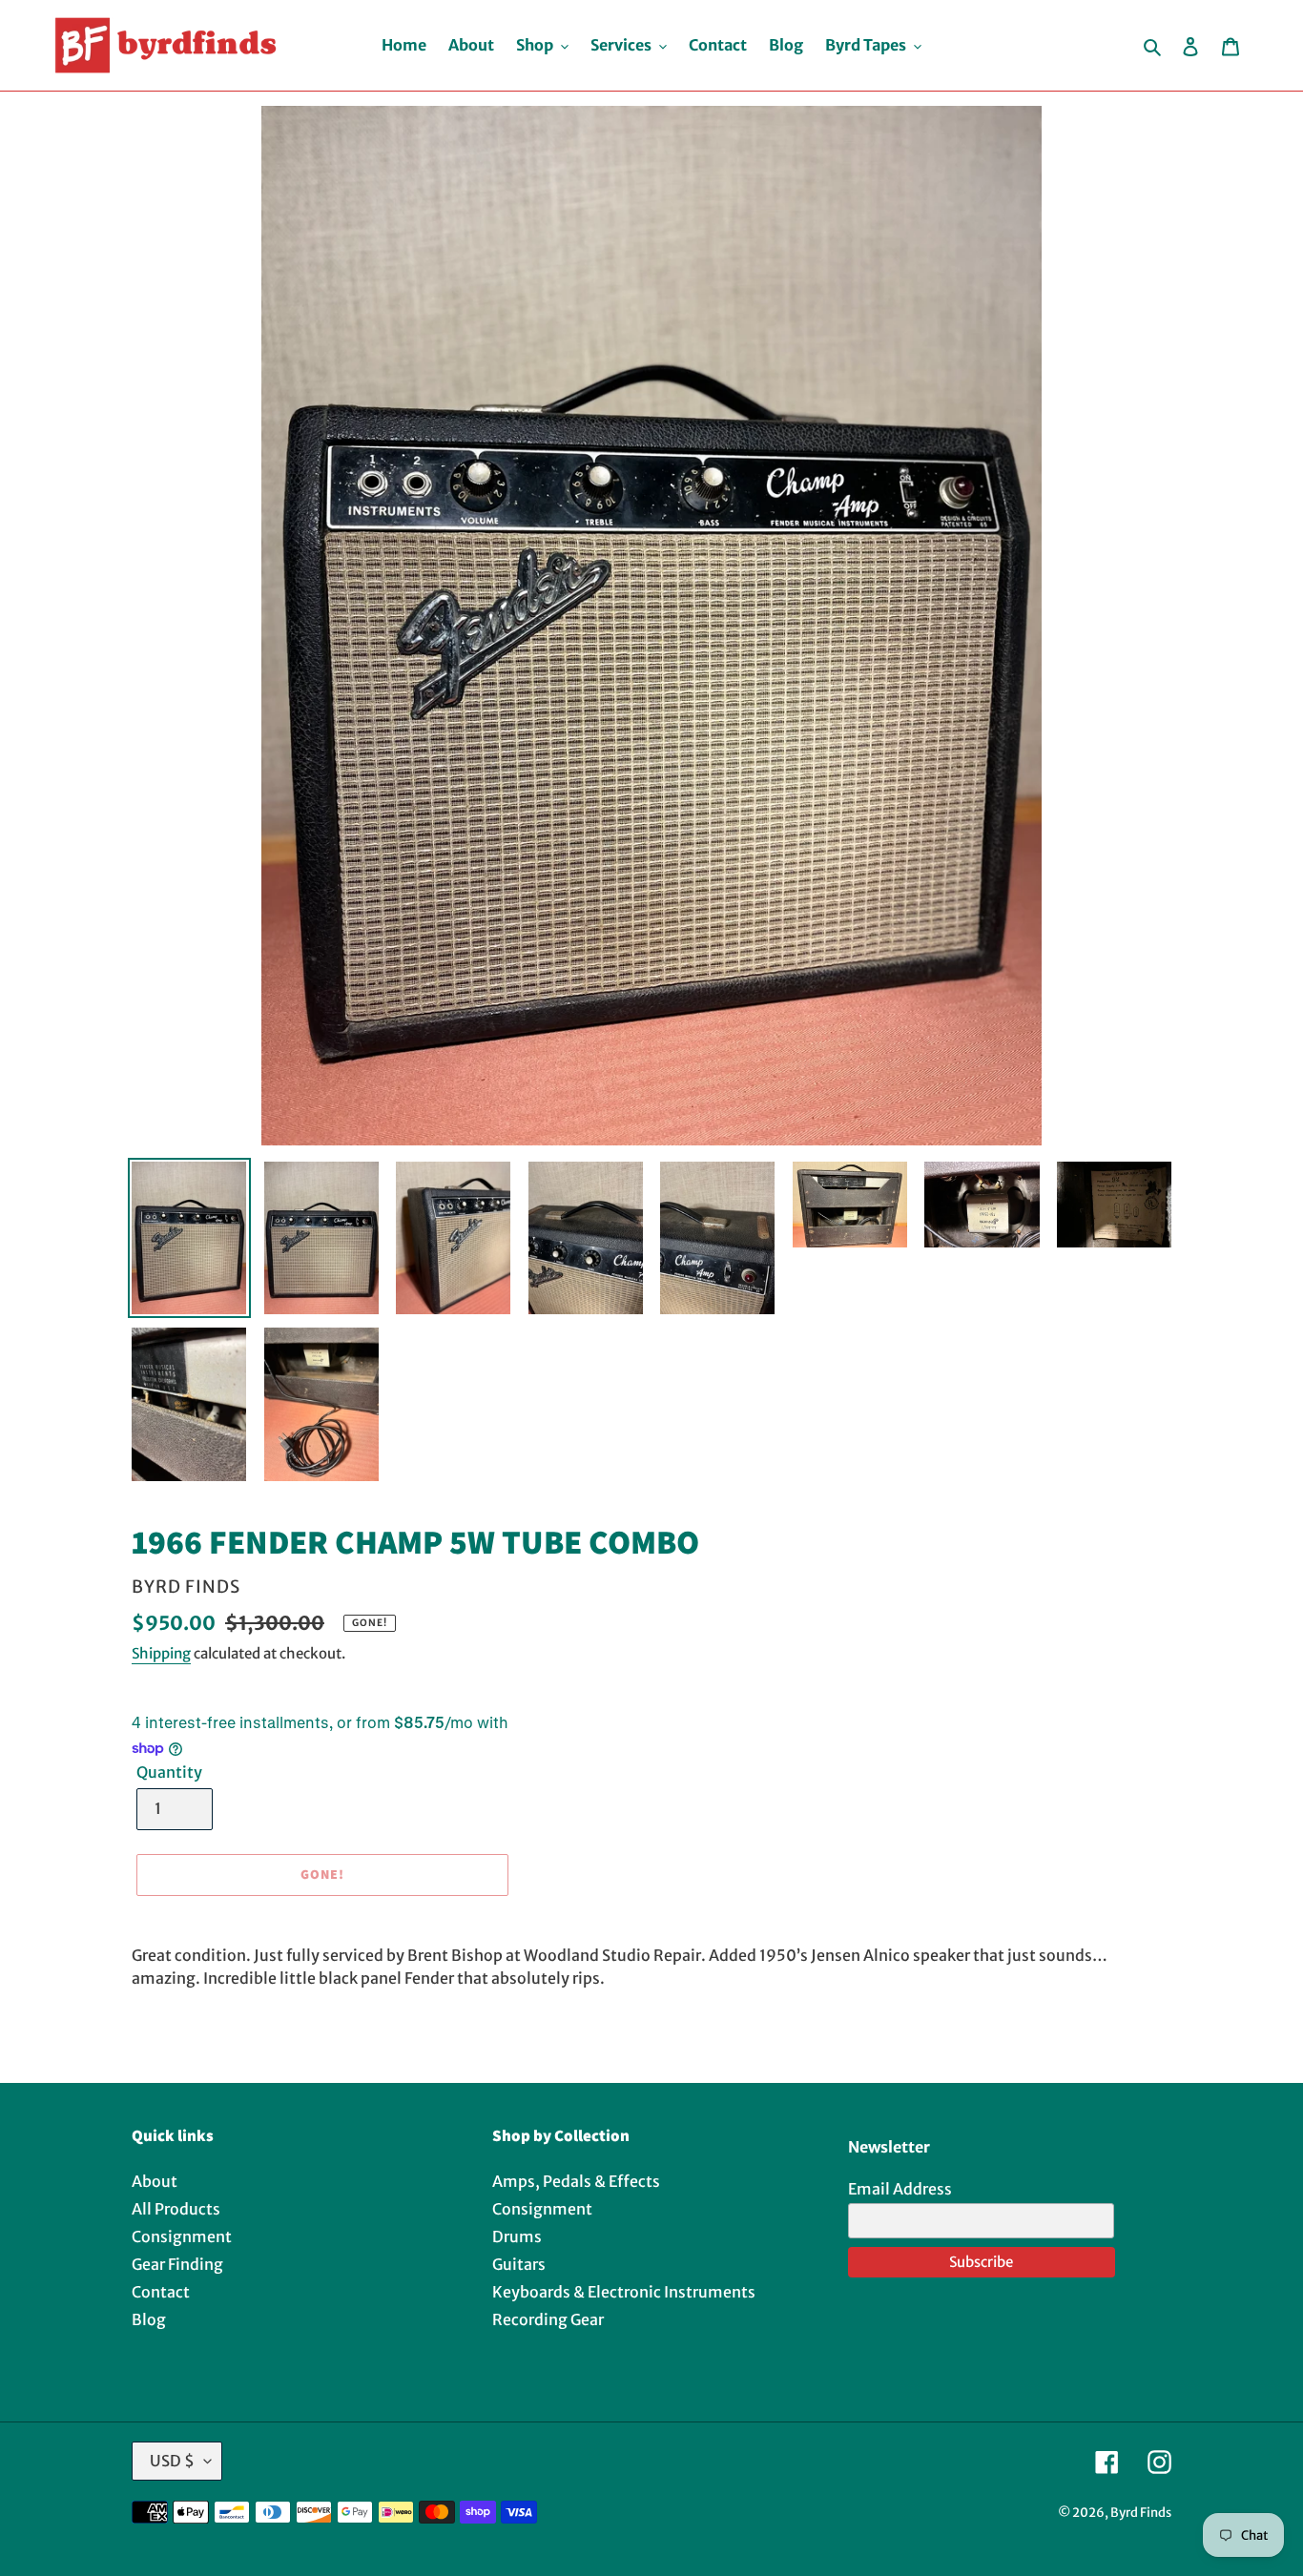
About (155, 2181)
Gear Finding (177, 2264)
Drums (517, 2236)
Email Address (900, 2189)
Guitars (519, 2264)
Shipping (161, 1653)
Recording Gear (548, 2319)
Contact (161, 2292)
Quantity (169, 1772)
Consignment (182, 2236)
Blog (149, 2319)
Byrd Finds (1141, 2513)
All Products (176, 2209)
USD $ (172, 2461)
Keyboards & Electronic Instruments (624, 2292)
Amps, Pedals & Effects (576, 2181)
